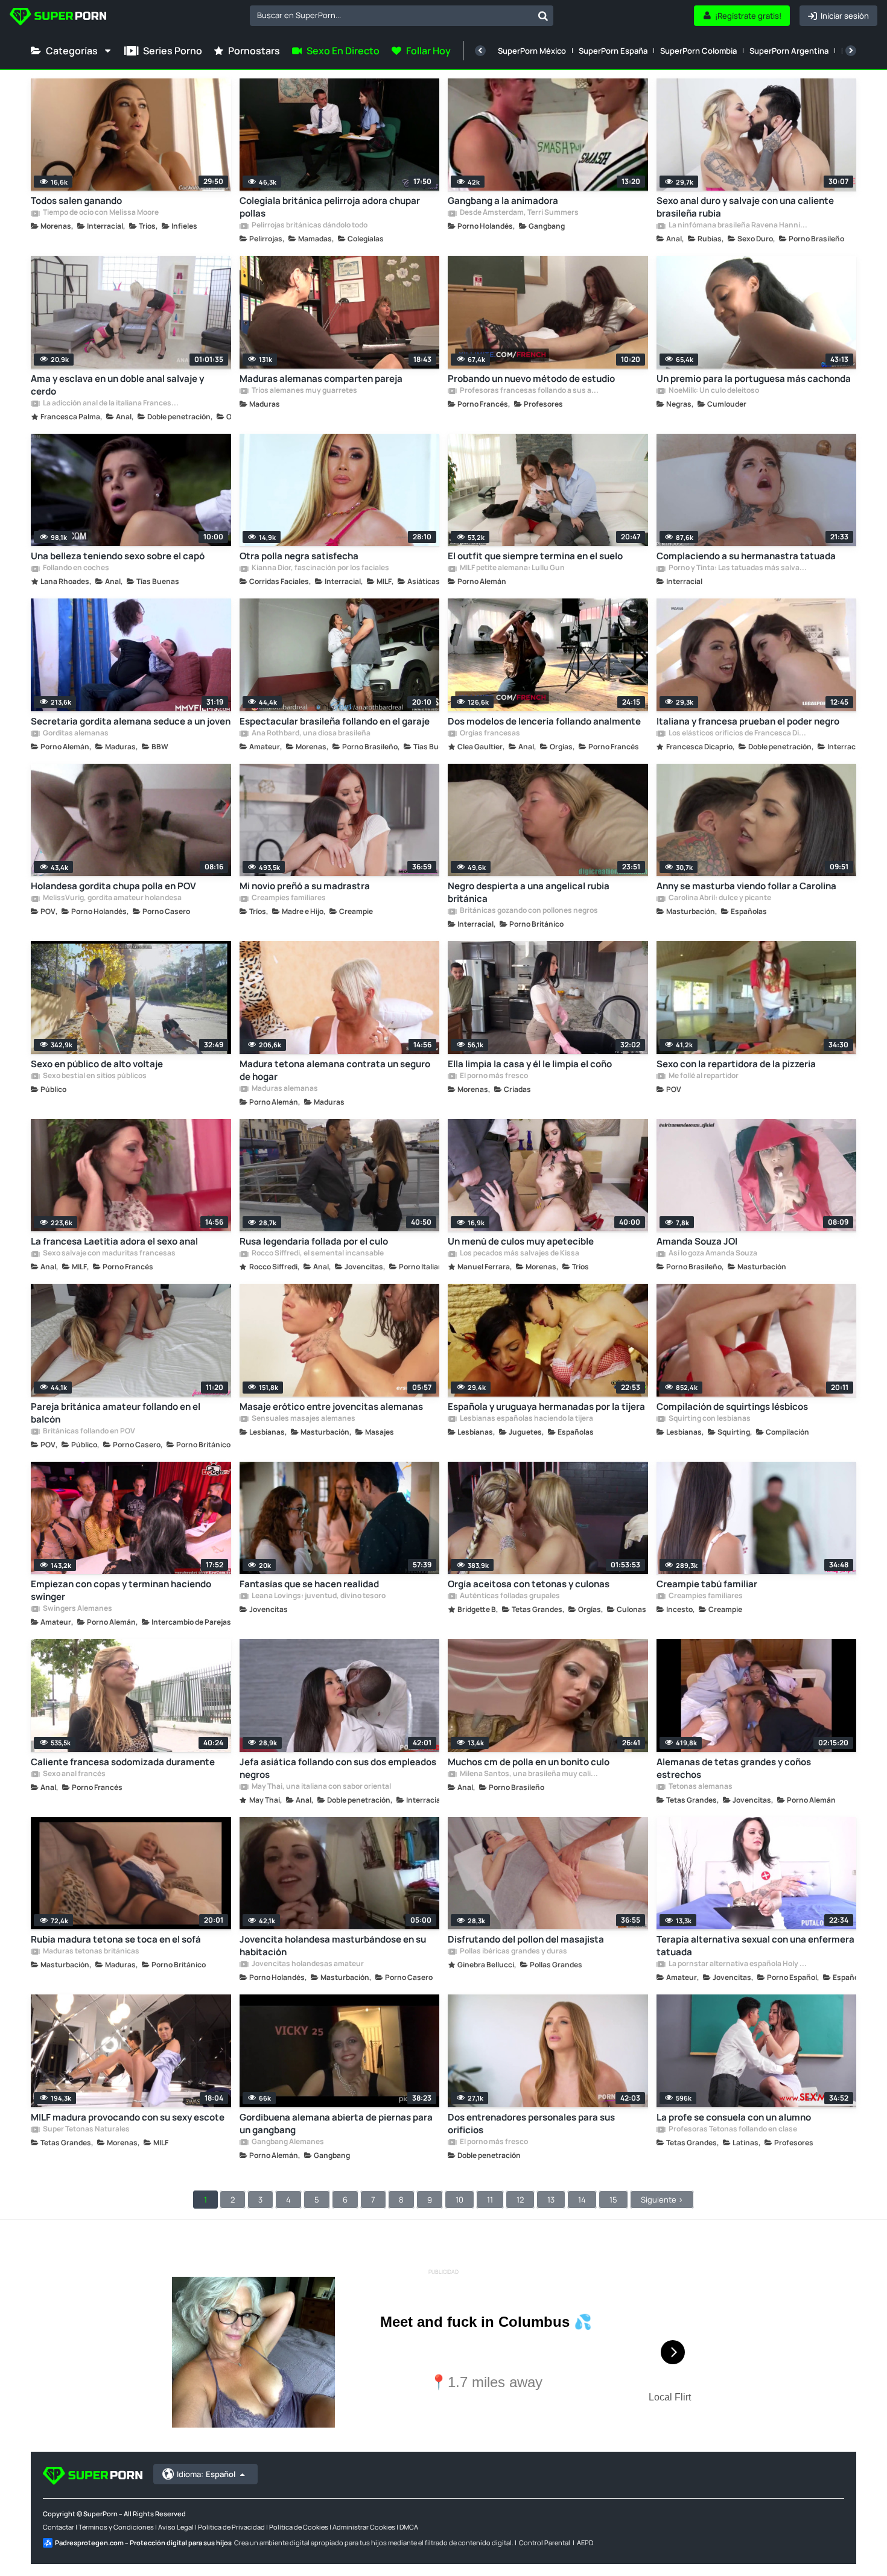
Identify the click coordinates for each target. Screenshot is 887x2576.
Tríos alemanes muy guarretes (304, 391)
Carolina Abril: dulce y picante (719, 898)
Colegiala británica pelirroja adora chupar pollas (330, 207)
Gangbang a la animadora (503, 201)
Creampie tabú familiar (707, 1584)
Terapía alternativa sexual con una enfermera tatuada (755, 1946)
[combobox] (402, 16)
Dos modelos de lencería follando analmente (544, 721)
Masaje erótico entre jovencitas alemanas (331, 1407)
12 (520, 2200)
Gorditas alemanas (75, 734)
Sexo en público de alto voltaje (97, 1064)
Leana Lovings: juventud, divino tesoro (318, 1596)
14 (582, 2200)
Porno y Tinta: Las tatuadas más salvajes (738, 568)
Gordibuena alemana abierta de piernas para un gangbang (336, 2124)
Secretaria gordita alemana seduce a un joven (131, 721)
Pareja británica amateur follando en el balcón (116, 1413)
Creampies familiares (288, 898)
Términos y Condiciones (116, 2527)
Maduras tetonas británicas (91, 1952)
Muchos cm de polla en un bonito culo (529, 1762)
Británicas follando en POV (88, 1432)
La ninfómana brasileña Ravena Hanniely (738, 226)
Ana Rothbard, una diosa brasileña (310, 734)
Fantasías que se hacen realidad (309, 1584)
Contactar (59, 2527)
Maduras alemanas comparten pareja (321, 379)
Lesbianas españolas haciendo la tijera (526, 1419)
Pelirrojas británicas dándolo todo (309, 226)
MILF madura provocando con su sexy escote (128, 2117)
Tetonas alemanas (700, 1787)
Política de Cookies (299, 2527)
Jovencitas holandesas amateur (307, 1964)
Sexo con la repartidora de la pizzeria (736, 1064)
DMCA (409, 2527)
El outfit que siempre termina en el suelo (535, 556)
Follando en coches (75, 568)
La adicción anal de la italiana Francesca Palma (112, 404)
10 (459, 2200)
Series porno (173, 51)
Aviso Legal (176, 2527)
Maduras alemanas (284, 1089)
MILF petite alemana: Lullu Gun (512, 568)
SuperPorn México (532, 51)
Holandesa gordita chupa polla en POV (113, 886)
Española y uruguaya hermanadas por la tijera (546, 1407)
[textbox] (391, 15)
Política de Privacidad (231, 2527)
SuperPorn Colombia (698, 51)
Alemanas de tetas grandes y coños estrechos (734, 1768)
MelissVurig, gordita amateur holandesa (112, 898)
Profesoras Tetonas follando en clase (732, 2130)
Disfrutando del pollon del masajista (526, 1939)
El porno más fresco (493, 1076)
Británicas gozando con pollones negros (528, 911)
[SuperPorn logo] (58, 18)
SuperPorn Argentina (789, 51)
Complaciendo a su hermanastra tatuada (746, 556)
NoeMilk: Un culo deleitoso (713, 391)
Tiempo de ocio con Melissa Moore (100, 213)
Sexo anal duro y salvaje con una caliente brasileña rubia (745, 207)
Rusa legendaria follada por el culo (314, 1241)
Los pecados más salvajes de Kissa (519, 1254)
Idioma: (206, 2474)
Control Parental (545, 2543)
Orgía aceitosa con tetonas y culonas (529, 1584)
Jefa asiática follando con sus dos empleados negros (338, 1768)
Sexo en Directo (343, 51)
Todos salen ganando (76, 201)
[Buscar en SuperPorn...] (543, 16)
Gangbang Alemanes (287, 2142)
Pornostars (254, 51)
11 (490, 2200)
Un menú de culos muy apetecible (521, 1241)
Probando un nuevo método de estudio (531, 379)
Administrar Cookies (364, 2527)
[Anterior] (480, 51)
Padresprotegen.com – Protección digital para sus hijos (143, 2543)
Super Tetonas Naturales (86, 2130)
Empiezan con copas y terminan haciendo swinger (121, 1590)
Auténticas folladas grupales (509, 1596)
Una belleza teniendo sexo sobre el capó (118, 556)
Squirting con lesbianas (709, 1419)
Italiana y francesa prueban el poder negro (748, 721)
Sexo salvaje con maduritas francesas (109, 1254)
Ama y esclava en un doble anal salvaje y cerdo (117, 385)
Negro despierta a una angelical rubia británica (529, 892)
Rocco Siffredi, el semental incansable (317, 1254)
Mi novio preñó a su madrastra (305, 886)
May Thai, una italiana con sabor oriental (321, 1787)
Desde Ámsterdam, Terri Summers (519, 213)
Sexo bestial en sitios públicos (94, 1076)
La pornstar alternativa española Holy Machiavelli (738, 1964)
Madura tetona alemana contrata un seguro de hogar (335, 1070)
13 (551, 2200)
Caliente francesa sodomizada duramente (123, 1762)
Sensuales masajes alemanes (303, 1419)
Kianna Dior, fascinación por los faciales (320, 568)
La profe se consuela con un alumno (734, 2117)
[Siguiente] (851, 51)
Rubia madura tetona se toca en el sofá (116, 1939)
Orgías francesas (489, 734)
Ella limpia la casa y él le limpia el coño (530, 1064)
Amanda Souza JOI (697, 1241)
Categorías (72, 51)
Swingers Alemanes (77, 1609)
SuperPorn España (613, 51)
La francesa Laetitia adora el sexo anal (114, 1241)
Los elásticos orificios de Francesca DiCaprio (738, 734)
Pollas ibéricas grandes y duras (513, 1952)
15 (613, 2200)
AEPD (585, 2543)
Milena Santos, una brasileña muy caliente (529, 1774)
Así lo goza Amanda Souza (712, 1254)
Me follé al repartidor (703, 1076)
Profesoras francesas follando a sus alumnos (529, 391)
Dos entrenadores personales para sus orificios (531, 2124)
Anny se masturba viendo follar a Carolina (746, 886)
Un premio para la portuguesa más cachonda (754, 379)
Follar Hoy (428, 51)
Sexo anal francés (74, 1774)
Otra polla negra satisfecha (299, 556)
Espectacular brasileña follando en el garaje (335, 721)
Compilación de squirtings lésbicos (732, 1407)
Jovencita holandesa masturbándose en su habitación (333, 1946)
